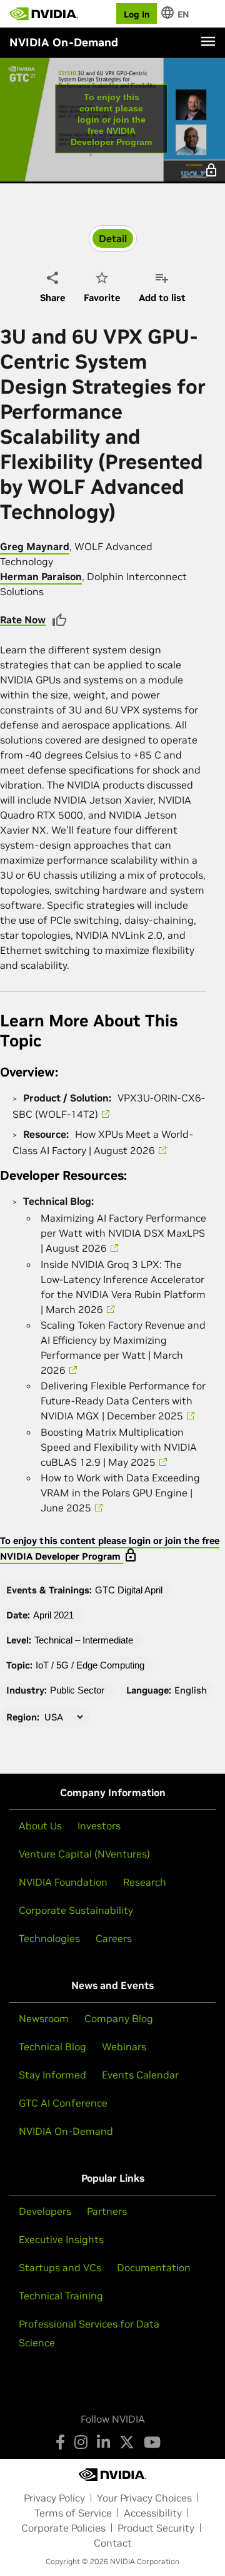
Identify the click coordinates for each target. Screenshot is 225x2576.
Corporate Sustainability (76, 1910)
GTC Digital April (129, 1590)
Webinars (124, 2047)
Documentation (154, 2267)
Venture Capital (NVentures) (84, 1854)
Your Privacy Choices (144, 2498)
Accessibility (153, 2513)
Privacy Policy (54, 2498)
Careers (114, 1938)
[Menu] (208, 41)
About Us (40, 1826)
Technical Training (61, 2296)
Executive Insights (61, 2239)
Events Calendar (140, 2075)
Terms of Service (73, 2513)
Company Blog (119, 2018)
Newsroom (44, 2018)
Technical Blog (52, 2047)
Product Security (156, 2528)
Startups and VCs (60, 2267)
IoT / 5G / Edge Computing (90, 1665)
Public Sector (77, 1690)
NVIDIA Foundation (63, 1882)
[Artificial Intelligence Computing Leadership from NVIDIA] (44, 14)
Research (145, 1882)
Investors (99, 1826)
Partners (107, 2211)
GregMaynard (35, 546)
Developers (45, 2211)
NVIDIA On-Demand (66, 2131)
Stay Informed (52, 2075)
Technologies (49, 1938)
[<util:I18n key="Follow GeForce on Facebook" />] (60, 2442)
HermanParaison (41, 576)
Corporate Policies (63, 2528)
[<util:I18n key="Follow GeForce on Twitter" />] (127, 2442)
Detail (113, 238)
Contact (113, 2543)
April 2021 (53, 1615)
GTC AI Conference (63, 2103)
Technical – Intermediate (84, 1640)
